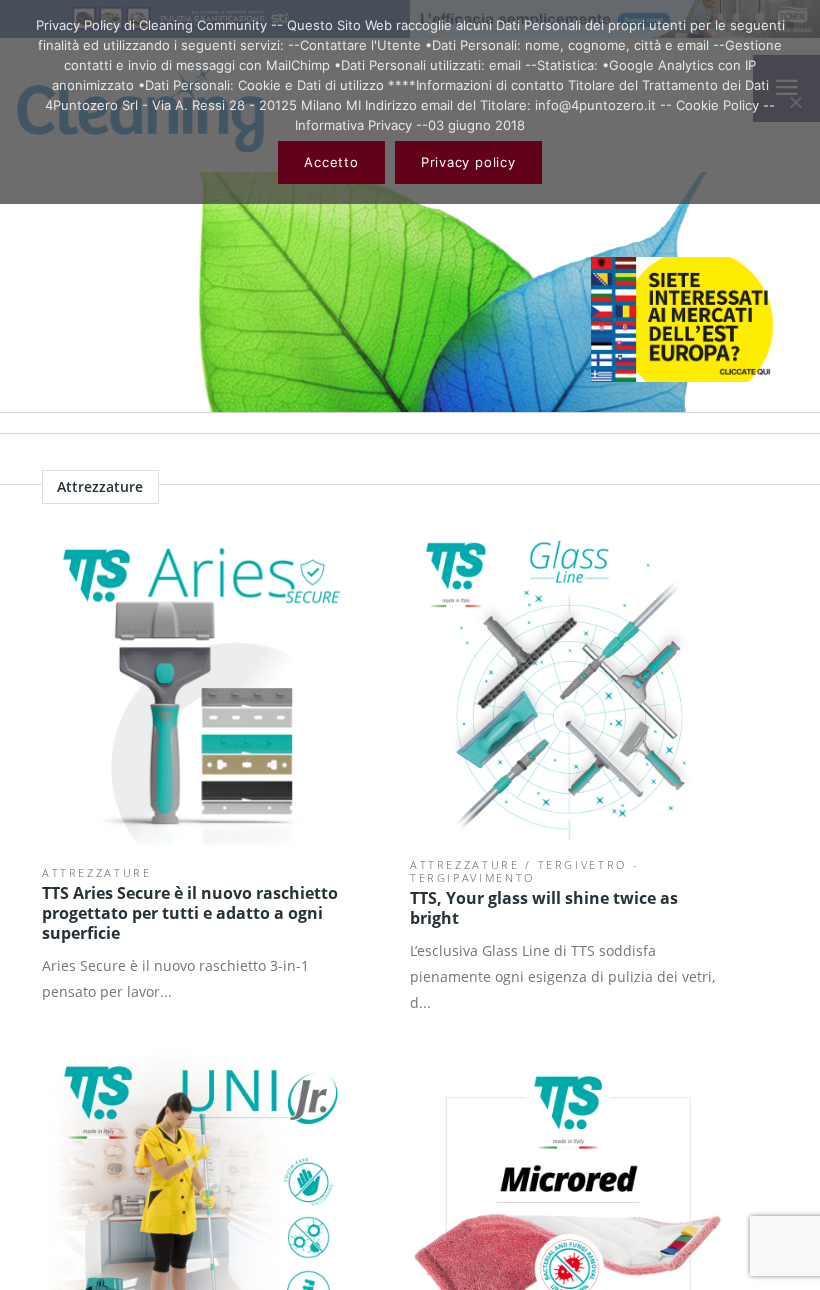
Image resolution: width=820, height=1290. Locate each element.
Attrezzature (97, 872)
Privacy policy (468, 162)
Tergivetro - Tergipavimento (524, 871)
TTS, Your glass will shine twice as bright (544, 908)
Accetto (331, 162)
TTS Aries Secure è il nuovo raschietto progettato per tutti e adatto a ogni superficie (190, 913)
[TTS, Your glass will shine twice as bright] (569, 686)
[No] (795, 102)
